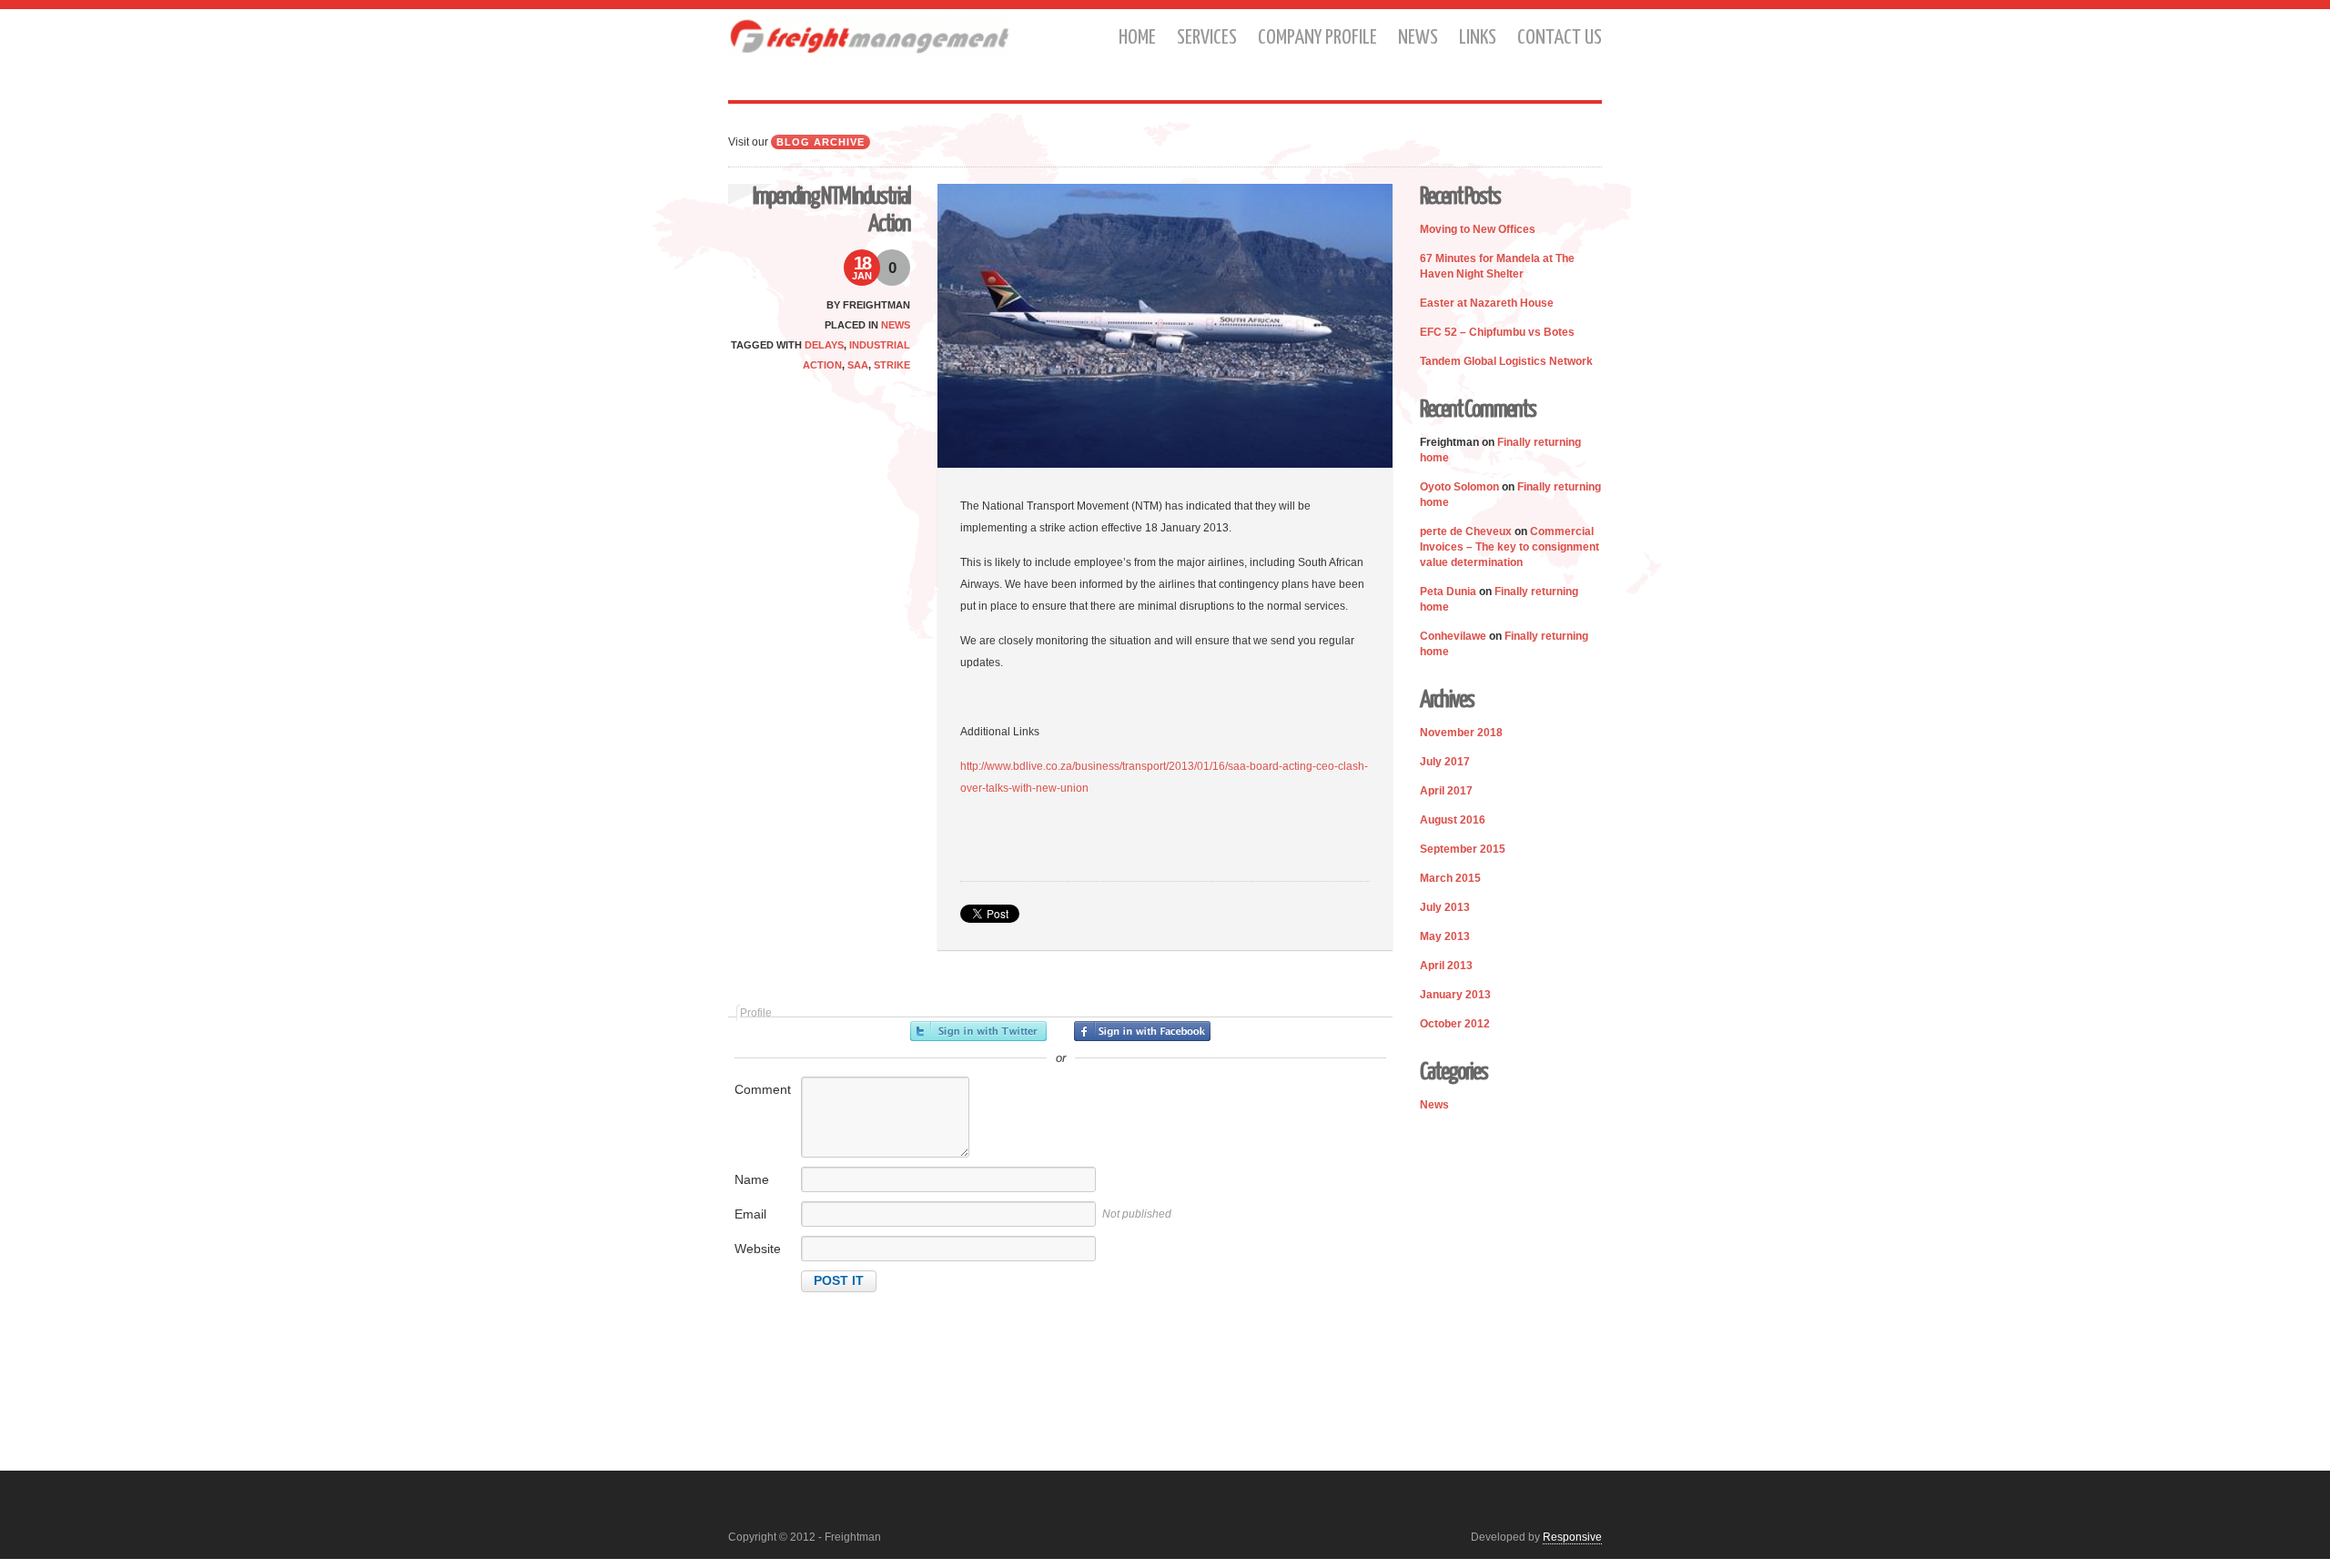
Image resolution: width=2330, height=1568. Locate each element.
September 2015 (1463, 849)
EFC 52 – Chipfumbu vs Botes (1497, 332)
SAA (858, 365)
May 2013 (1445, 936)
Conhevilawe (1453, 636)
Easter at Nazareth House (1487, 303)
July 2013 (1445, 907)
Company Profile (1317, 38)
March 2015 (1450, 878)
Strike (892, 365)
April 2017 (1446, 791)
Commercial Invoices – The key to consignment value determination (1509, 547)
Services (1207, 38)
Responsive (1572, 1537)
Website (758, 1249)
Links (1478, 38)
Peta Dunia (1448, 592)
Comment (763, 1089)
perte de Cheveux (1466, 531)
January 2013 (1455, 995)
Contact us (1560, 38)
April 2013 (1446, 966)
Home (1137, 38)
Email (750, 1214)
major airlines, (1212, 562)
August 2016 (1453, 820)
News (1418, 38)
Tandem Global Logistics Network (1506, 361)
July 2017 (1445, 762)
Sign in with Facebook (1142, 1031)
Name (752, 1179)
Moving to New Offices (1478, 229)
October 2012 (1455, 1024)
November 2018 (1461, 733)
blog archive (821, 142)
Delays (824, 345)
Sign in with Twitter (978, 1031)
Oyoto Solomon (1459, 487)
